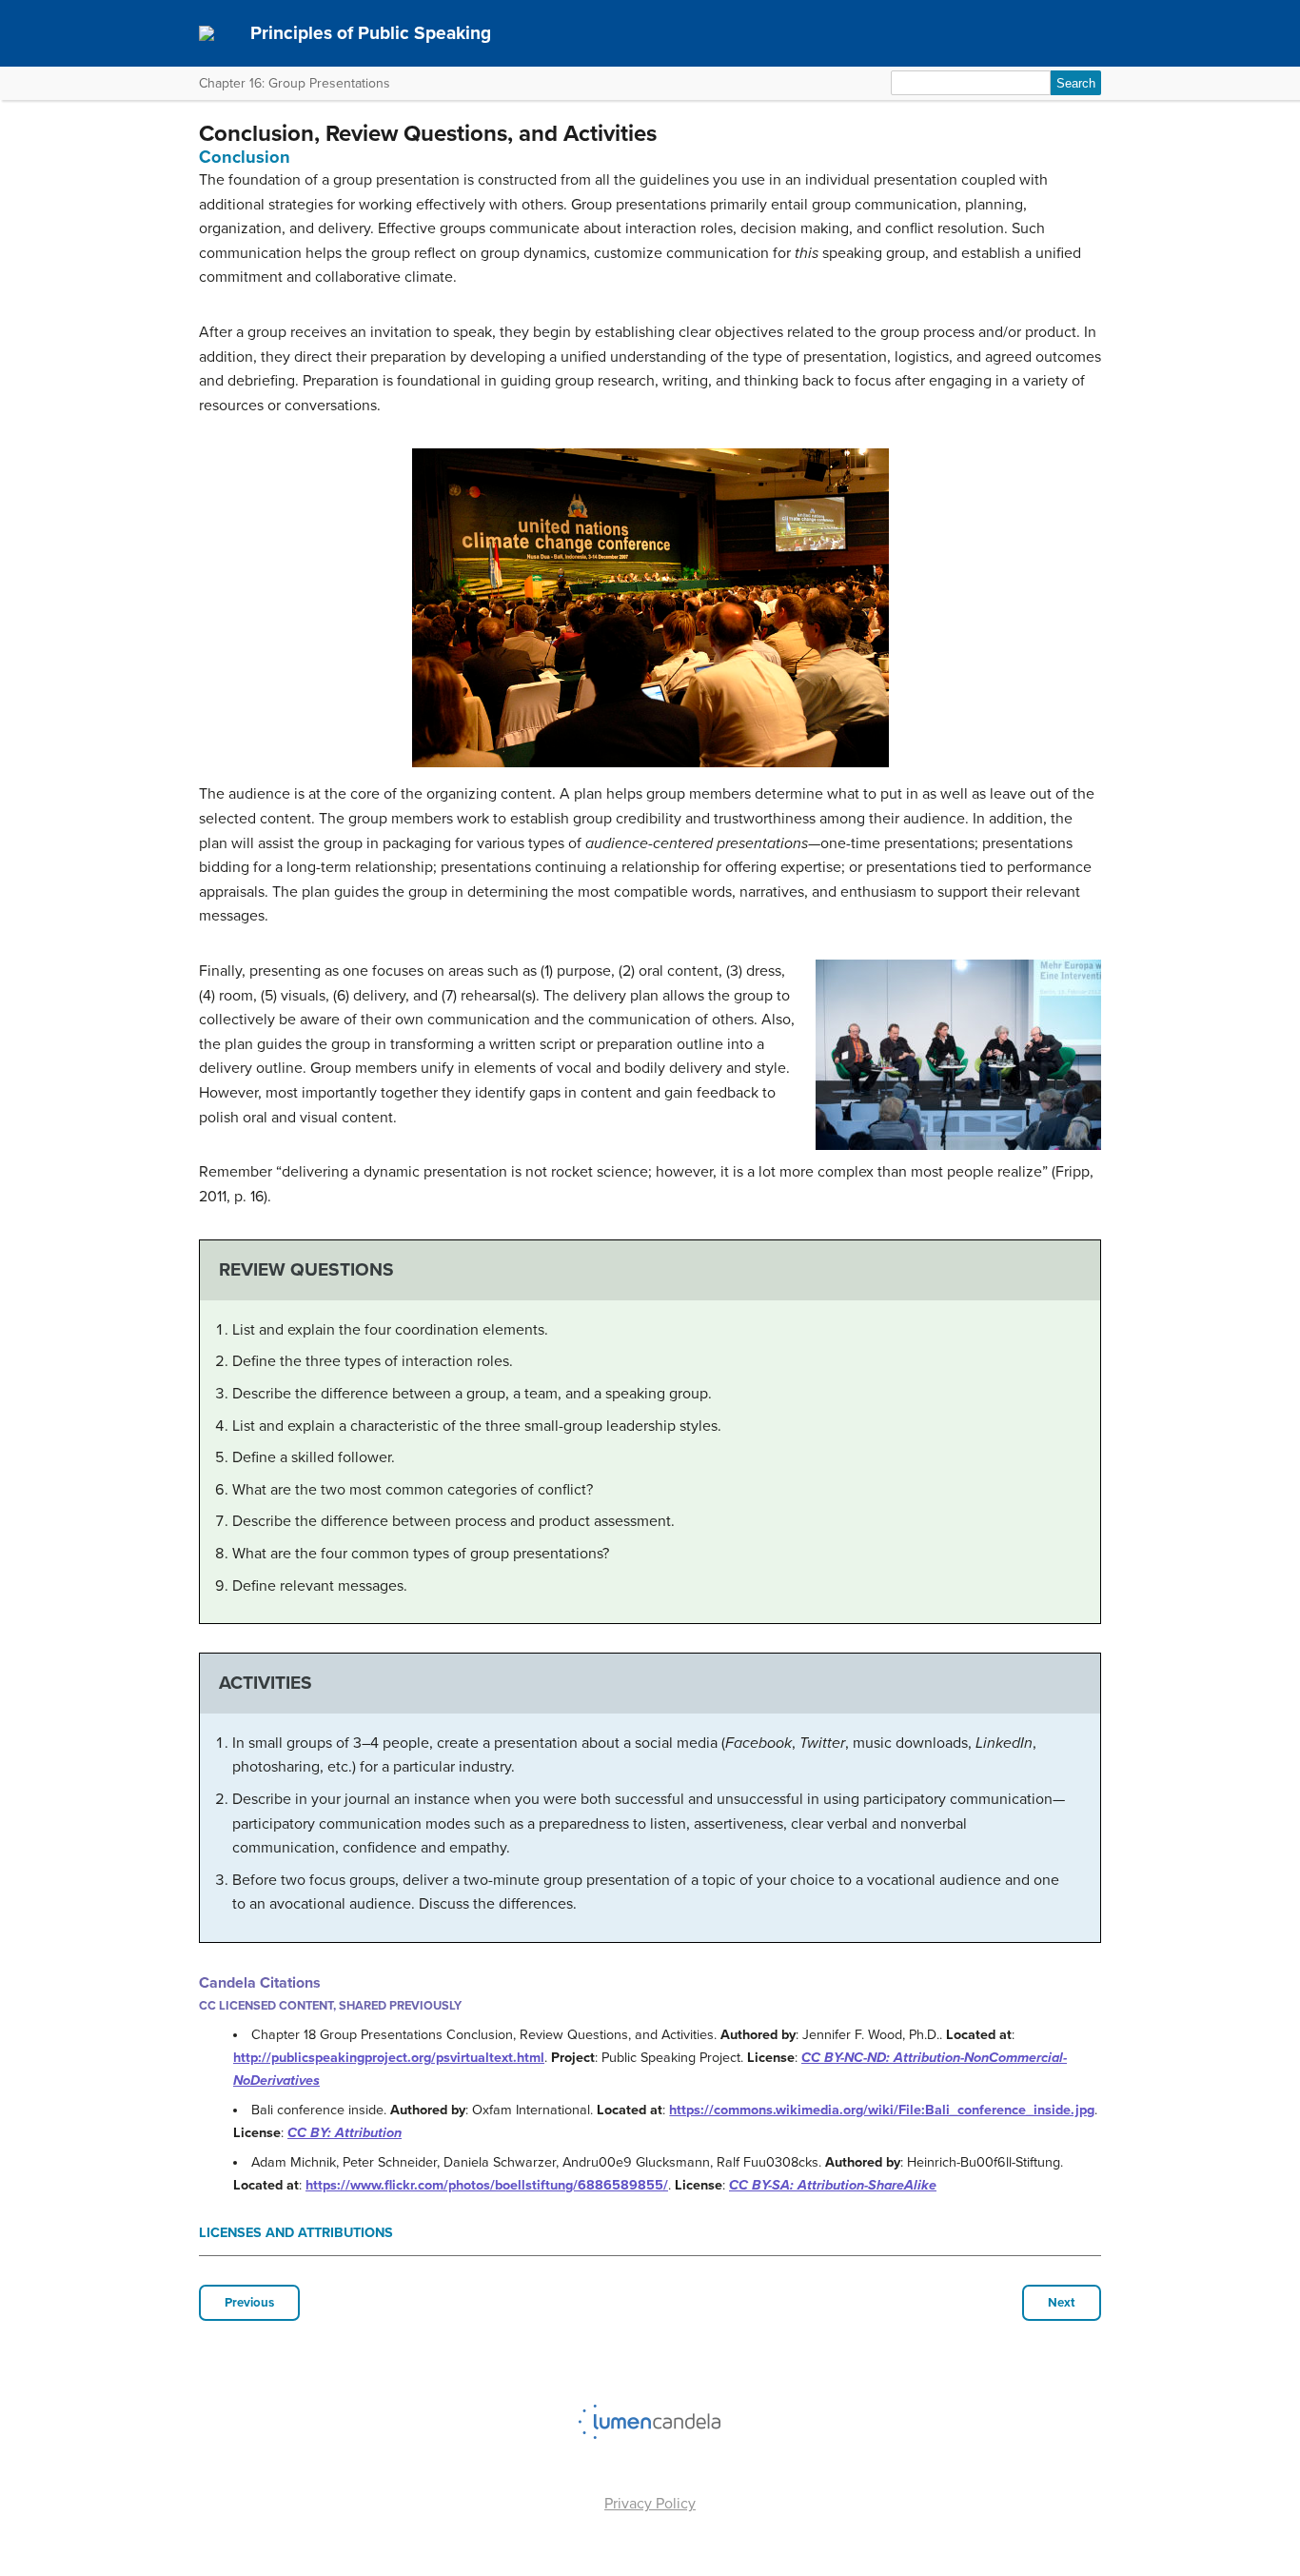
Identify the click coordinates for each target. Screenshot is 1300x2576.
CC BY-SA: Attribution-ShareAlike (833, 2185)
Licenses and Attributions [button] (296, 2233)
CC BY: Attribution (345, 2133)
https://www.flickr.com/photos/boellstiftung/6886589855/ (487, 2185)
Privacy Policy (650, 2504)
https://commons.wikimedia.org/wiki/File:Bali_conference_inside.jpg (882, 2110)
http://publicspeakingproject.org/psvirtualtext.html (389, 2058)
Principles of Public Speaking (371, 33)
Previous (249, 2303)
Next (1062, 2303)
